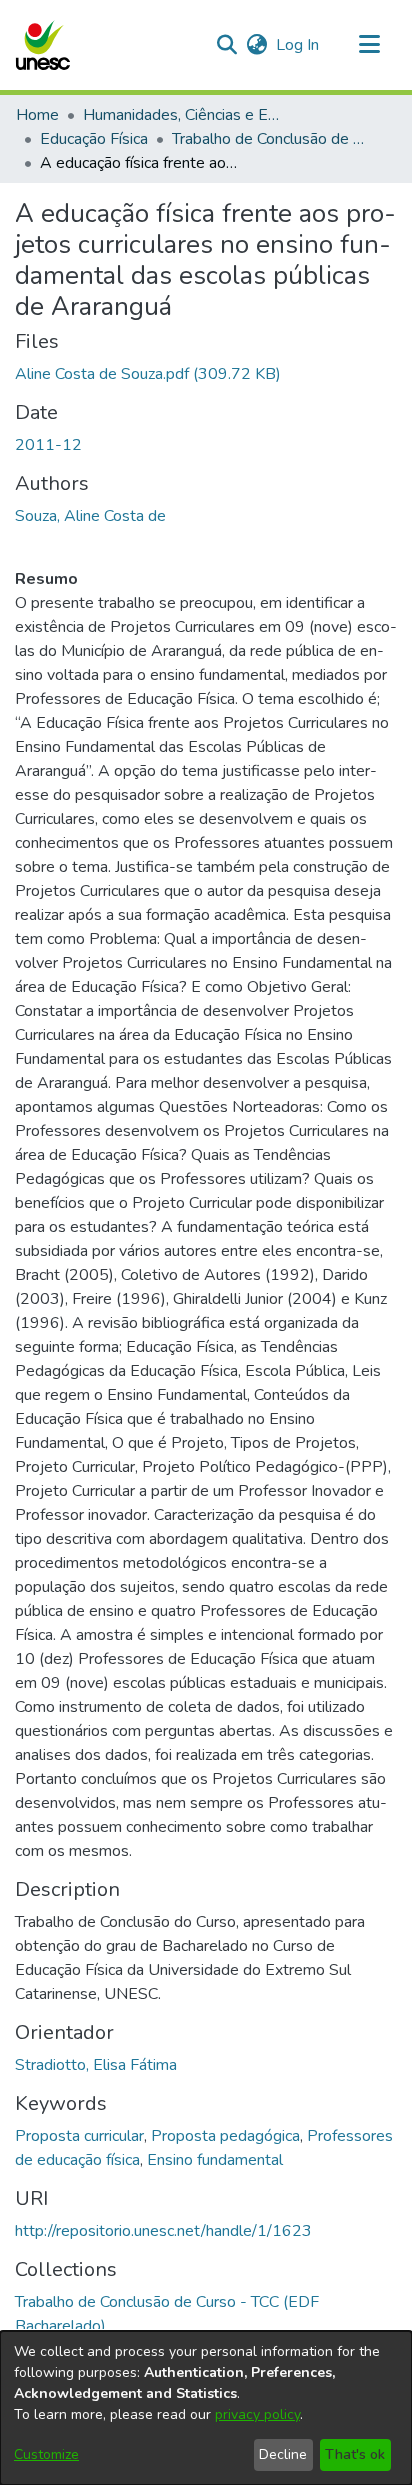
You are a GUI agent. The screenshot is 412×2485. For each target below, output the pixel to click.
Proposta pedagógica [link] (225, 2136)
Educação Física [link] (94, 139)
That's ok (355, 2454)
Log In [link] (298, 45)
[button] (42, 45)
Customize (46, 2454)
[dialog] (206, 2408)
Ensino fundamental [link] (215, 2160)
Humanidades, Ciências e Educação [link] (183, 115)
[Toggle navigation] (369, 45)
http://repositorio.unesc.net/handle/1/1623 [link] (163, 2231)
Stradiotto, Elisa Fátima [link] (96, 2065)
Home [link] (37, 115)
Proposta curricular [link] (79, 2136)
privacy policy (257, 2414)
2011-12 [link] (48, 445)
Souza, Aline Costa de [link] (90, 516)
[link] (148, 374)
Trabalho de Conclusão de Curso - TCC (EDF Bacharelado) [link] (272, 139)
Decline (283, 2454)
